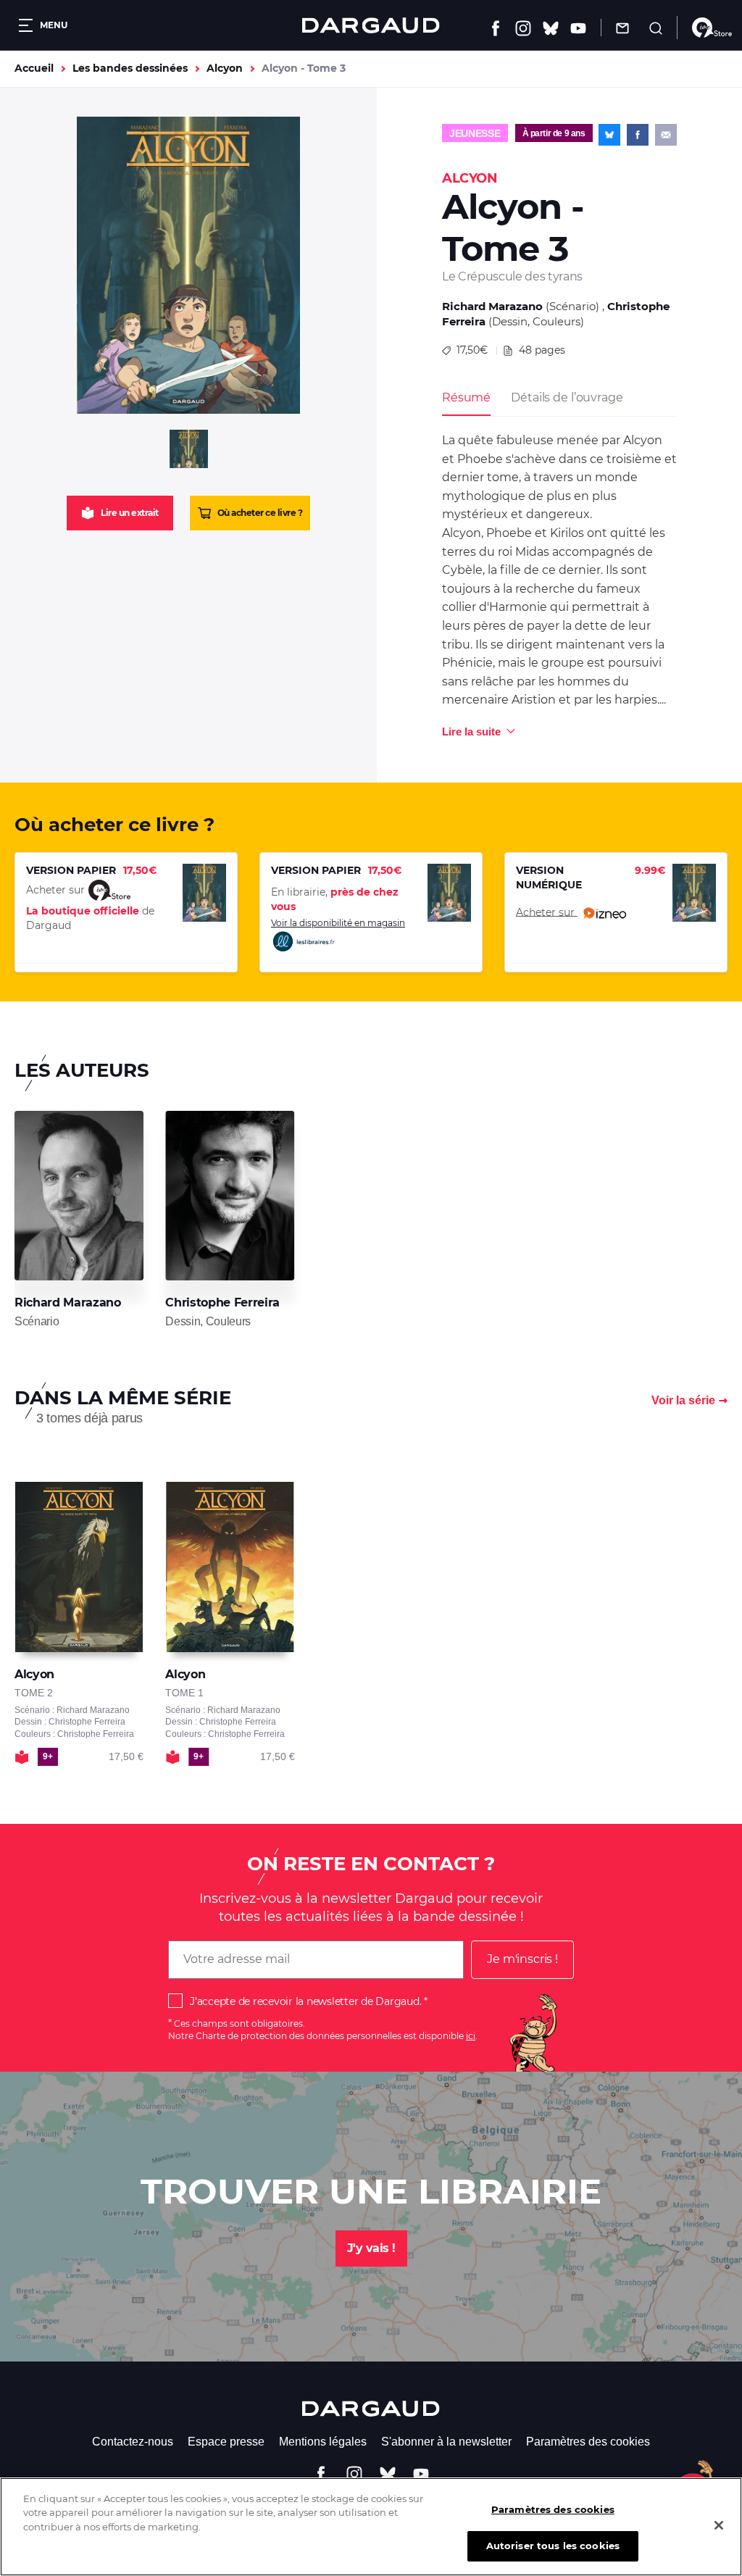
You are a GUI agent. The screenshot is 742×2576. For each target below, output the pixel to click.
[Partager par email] (666, 135)
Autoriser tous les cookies (553, 2546)
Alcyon (225, 68)
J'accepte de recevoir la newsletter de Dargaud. (305, 2001)
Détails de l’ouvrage (567, 397)
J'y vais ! (371, 2248)
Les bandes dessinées (130, 68)
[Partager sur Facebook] (638, 135)
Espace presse (226, 2442)
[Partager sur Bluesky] (609, 135)
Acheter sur (547, 912)
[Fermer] (719, 2525)
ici (471, 2036)
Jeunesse (475, 133)
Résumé (466, 397)
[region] (371, 2527)
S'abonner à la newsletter (446, 2442)
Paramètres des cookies (588, 2442)
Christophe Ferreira (222, 1302)
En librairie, (335, 899)
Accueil (34, 68)
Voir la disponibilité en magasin (338, 923)
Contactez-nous (133, 2442)
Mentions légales (323, 2442)
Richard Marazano (492, 306)
